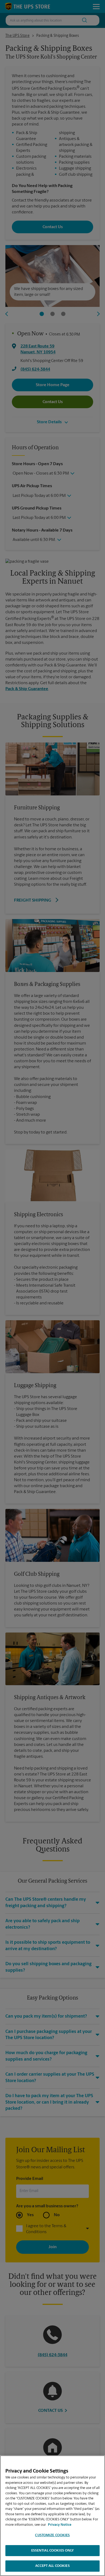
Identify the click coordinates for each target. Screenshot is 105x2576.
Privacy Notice (60, 2525)
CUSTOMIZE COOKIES (52, 2535)
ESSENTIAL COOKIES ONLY (53, 2551)
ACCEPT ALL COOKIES (52, 2566)
